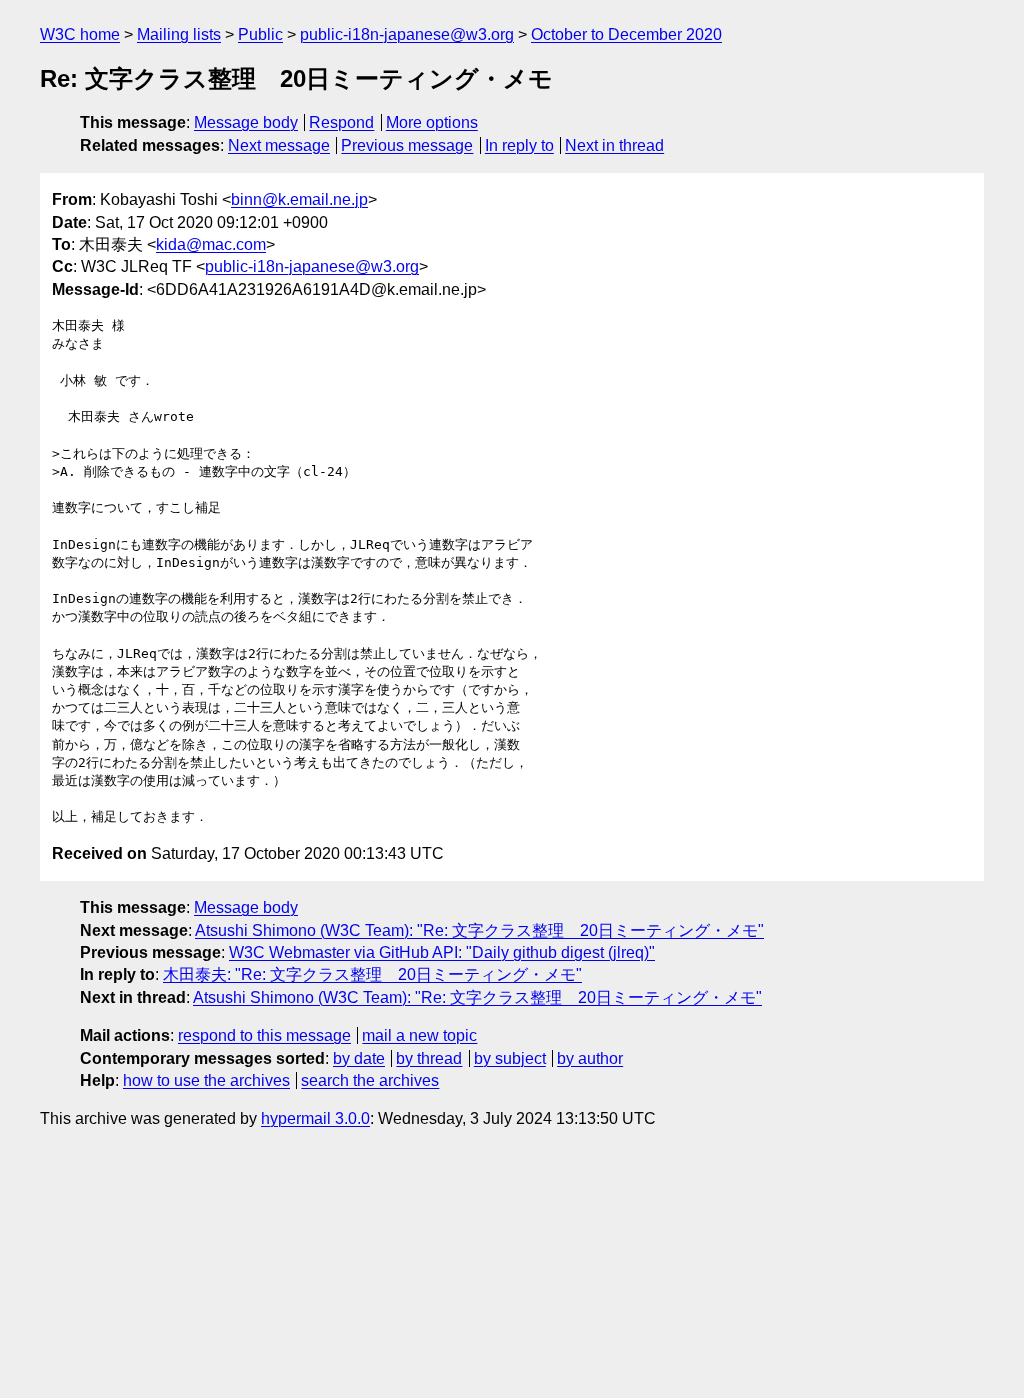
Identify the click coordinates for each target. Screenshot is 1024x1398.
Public (260, 34)
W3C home (80, 34)
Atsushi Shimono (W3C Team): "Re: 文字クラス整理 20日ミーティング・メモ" (479, 930)
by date (359, 1058)
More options (432, 122)
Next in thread (614, 145)
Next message (279, 145)
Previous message (407, 145)
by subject (510, 1058)
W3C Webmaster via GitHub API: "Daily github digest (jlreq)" (442, 952)
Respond (341, 122)
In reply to (519, 145)
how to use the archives (206, 1080)
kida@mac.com (211, 244)
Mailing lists (179, 34)
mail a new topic (419, 1035)
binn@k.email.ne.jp (299, 199)
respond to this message (264, 1035)
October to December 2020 (626, 34)
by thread (429, 1058)
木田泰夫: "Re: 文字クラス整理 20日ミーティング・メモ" (372, 974)
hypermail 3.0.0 (315, 1118)
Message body (246, 122)
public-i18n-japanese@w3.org (407, 34)
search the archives (370, 1080)
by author (590, 1058)
